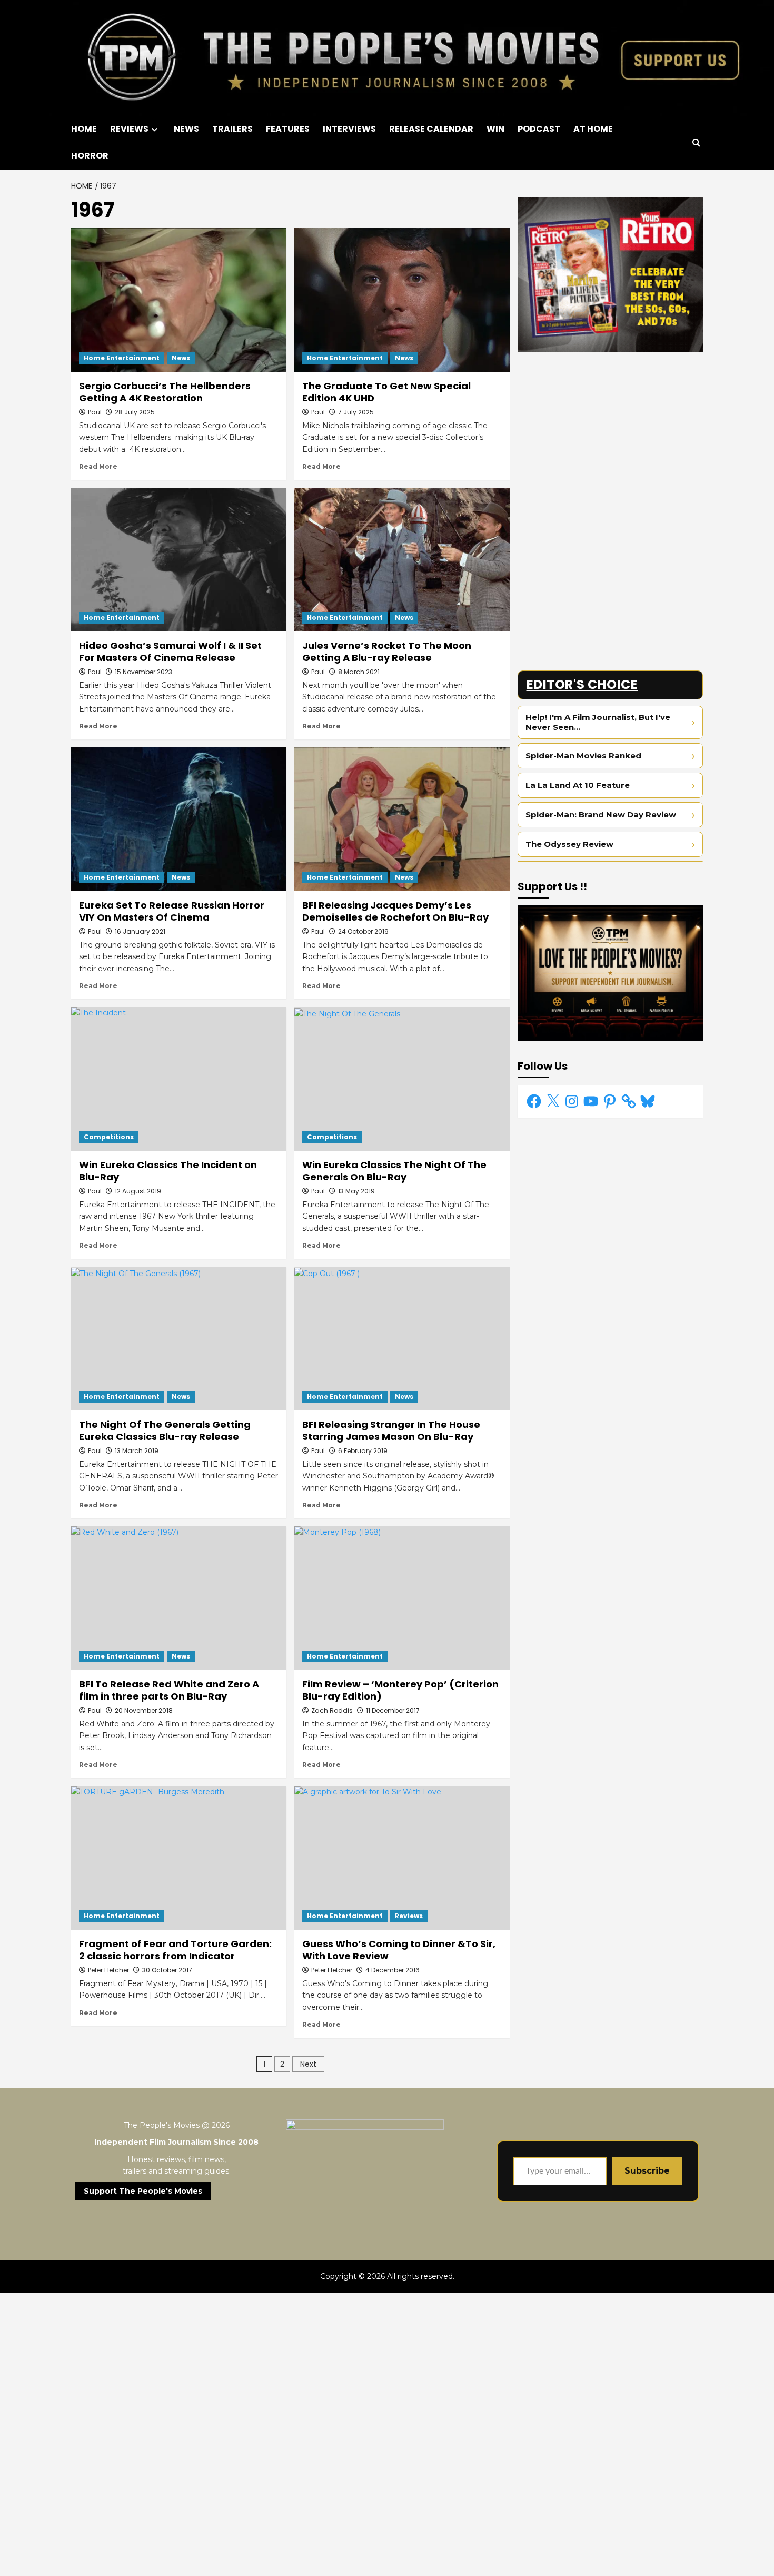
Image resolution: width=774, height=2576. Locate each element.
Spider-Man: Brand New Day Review (601, 815)
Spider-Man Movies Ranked (583, 756)
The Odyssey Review (569, 844)
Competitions (109, 1137)
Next (308, 2064)
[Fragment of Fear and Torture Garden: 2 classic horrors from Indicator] (179, 1858)
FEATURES (288, 129)
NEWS (186, 129)
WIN (495, 129)
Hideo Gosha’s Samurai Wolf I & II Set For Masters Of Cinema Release (170, 652)
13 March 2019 (137, 1451)
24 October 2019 (363, 931)
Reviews (409, 1916)
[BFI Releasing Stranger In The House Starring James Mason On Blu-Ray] (402, 1339)
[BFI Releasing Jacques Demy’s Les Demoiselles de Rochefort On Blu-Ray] (402, 819)
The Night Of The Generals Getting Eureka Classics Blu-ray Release (165, 1430)
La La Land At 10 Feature (578, 785)
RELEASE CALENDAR (431, 129)
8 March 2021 (359, 672)
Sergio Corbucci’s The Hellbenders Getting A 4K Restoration (165, 392)
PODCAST (539, 129)
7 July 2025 (356, 412)
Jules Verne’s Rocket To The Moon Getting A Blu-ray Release (387, 652)
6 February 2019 (363, 1451)
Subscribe (647, 2171)
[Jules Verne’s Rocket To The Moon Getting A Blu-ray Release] (402, 560)
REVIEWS (129, 129)
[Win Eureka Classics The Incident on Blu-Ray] (179, 1079)
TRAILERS (232, 129)
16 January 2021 (140, 931)
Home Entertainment (122, 358)
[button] (696, 142)
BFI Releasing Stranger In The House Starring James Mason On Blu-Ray (391, 1430)
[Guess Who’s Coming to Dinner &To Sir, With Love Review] (402, 1858)
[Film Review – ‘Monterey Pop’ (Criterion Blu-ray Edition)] (402, 1598)
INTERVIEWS (349, 129)
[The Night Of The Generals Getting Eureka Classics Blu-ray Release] (179, 1339)
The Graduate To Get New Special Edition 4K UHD (386, 392)
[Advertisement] (611, 433)
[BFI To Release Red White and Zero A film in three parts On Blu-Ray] (179, 1598)
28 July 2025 (135, 412)
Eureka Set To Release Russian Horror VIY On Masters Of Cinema (172, 911)
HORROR (90, 156)
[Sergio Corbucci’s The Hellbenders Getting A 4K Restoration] (179, 300)
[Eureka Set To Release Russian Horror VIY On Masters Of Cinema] (179, 819)
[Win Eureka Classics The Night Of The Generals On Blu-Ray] (402, 1079)
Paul (95, 412)
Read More (98, 466)
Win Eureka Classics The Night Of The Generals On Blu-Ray (394, 1171)
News (181, 358)
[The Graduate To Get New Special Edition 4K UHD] (402, 300)
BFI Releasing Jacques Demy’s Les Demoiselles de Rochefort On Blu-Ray (395, 911)
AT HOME (593, 129)
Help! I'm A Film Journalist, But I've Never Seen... (598, 722)
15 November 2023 (143, 672)
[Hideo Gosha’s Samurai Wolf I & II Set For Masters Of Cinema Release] (179, 560)
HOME (84, 129)
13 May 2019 (356, 1191)
